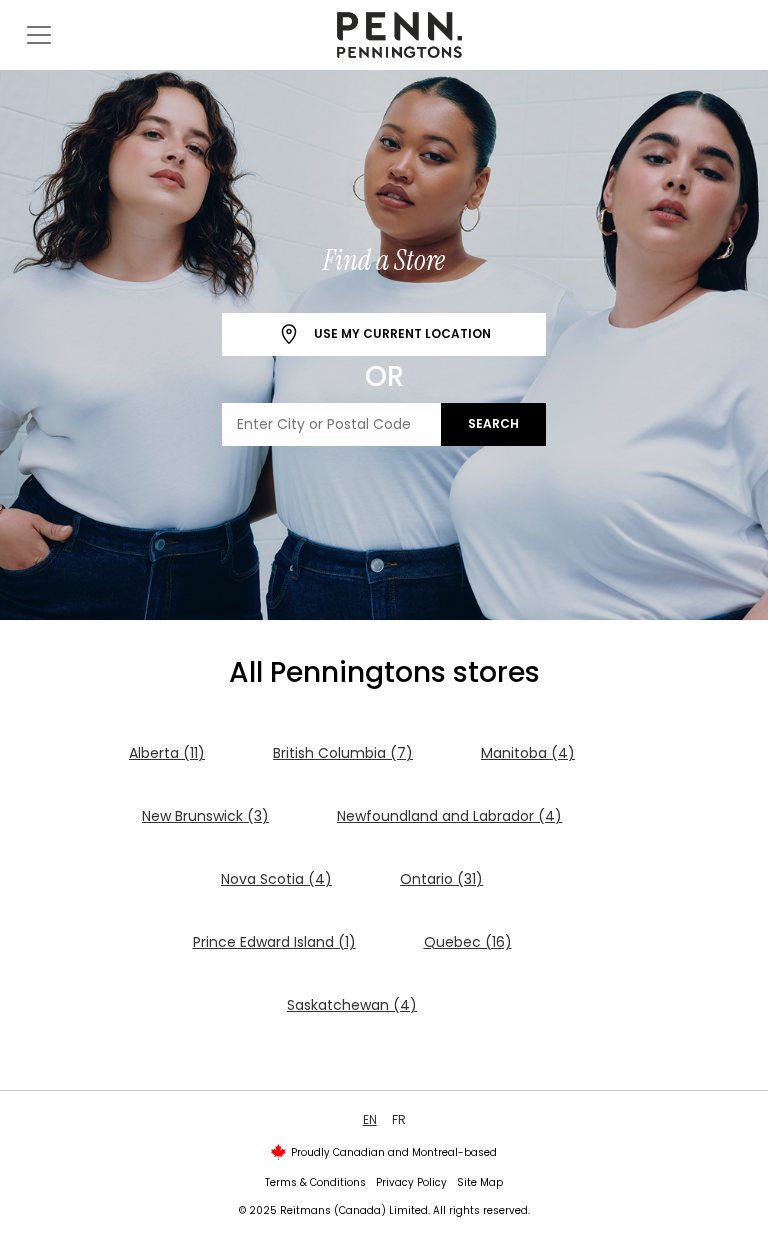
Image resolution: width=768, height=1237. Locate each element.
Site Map (480, 1182)
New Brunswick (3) (205, 816)
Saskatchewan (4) (352, 1005)
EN (370, 1119)
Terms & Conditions (315, 1182)
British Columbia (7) (343, 753)
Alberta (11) (167, 753)
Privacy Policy (411, 1182)
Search (493, 423)
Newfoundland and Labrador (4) (449, 816)
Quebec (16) (468, 942)
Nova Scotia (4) (276, 879)
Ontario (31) (441, 879)
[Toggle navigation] (39, 35)
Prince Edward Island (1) (274, 942)
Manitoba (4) (528, 753)
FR (399, 1119)
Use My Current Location (401, 333)
